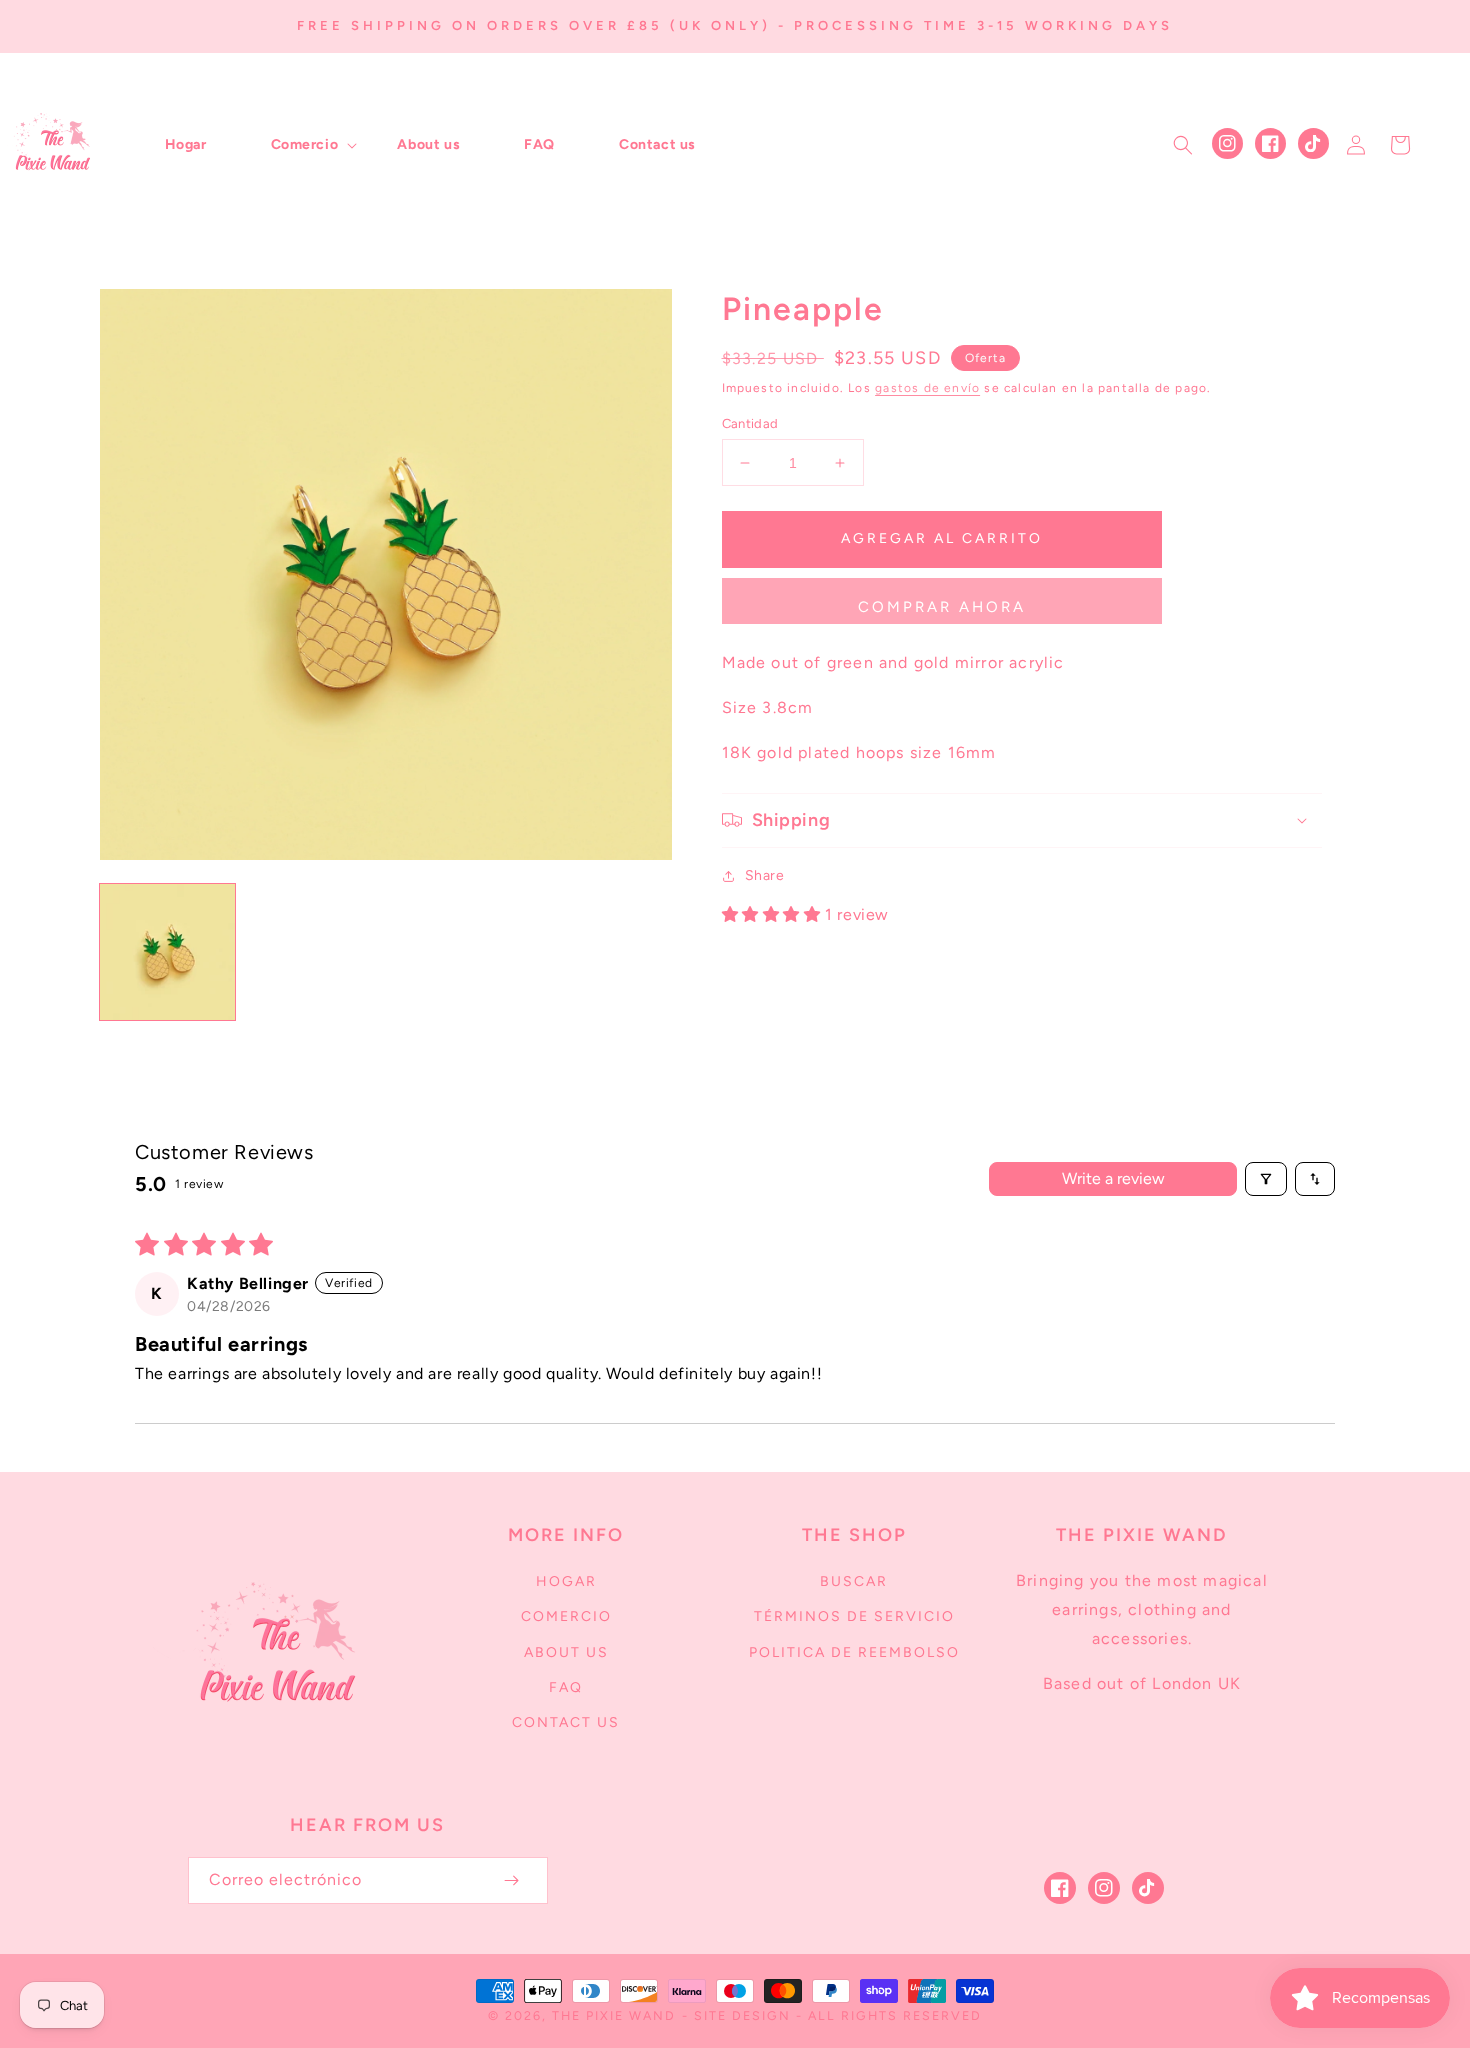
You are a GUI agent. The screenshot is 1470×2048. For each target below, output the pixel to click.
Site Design (742, 2015)
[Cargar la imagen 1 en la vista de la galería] (167, 951)
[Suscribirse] (512, 1880)
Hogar (566, 1581)
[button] (302, 145)
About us (566, 1652)
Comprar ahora (942, 607)
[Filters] (1266, 1179)
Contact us (566, 1722)
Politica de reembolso (854, 1652)
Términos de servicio (854, 1616)
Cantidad (750, 423)
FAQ (566, 1687)
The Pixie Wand (614, 2015)
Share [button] (765, 875)
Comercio (566, 1616)
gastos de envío (927, 388)
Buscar (854, 1581)
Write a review (1113, 1178)
